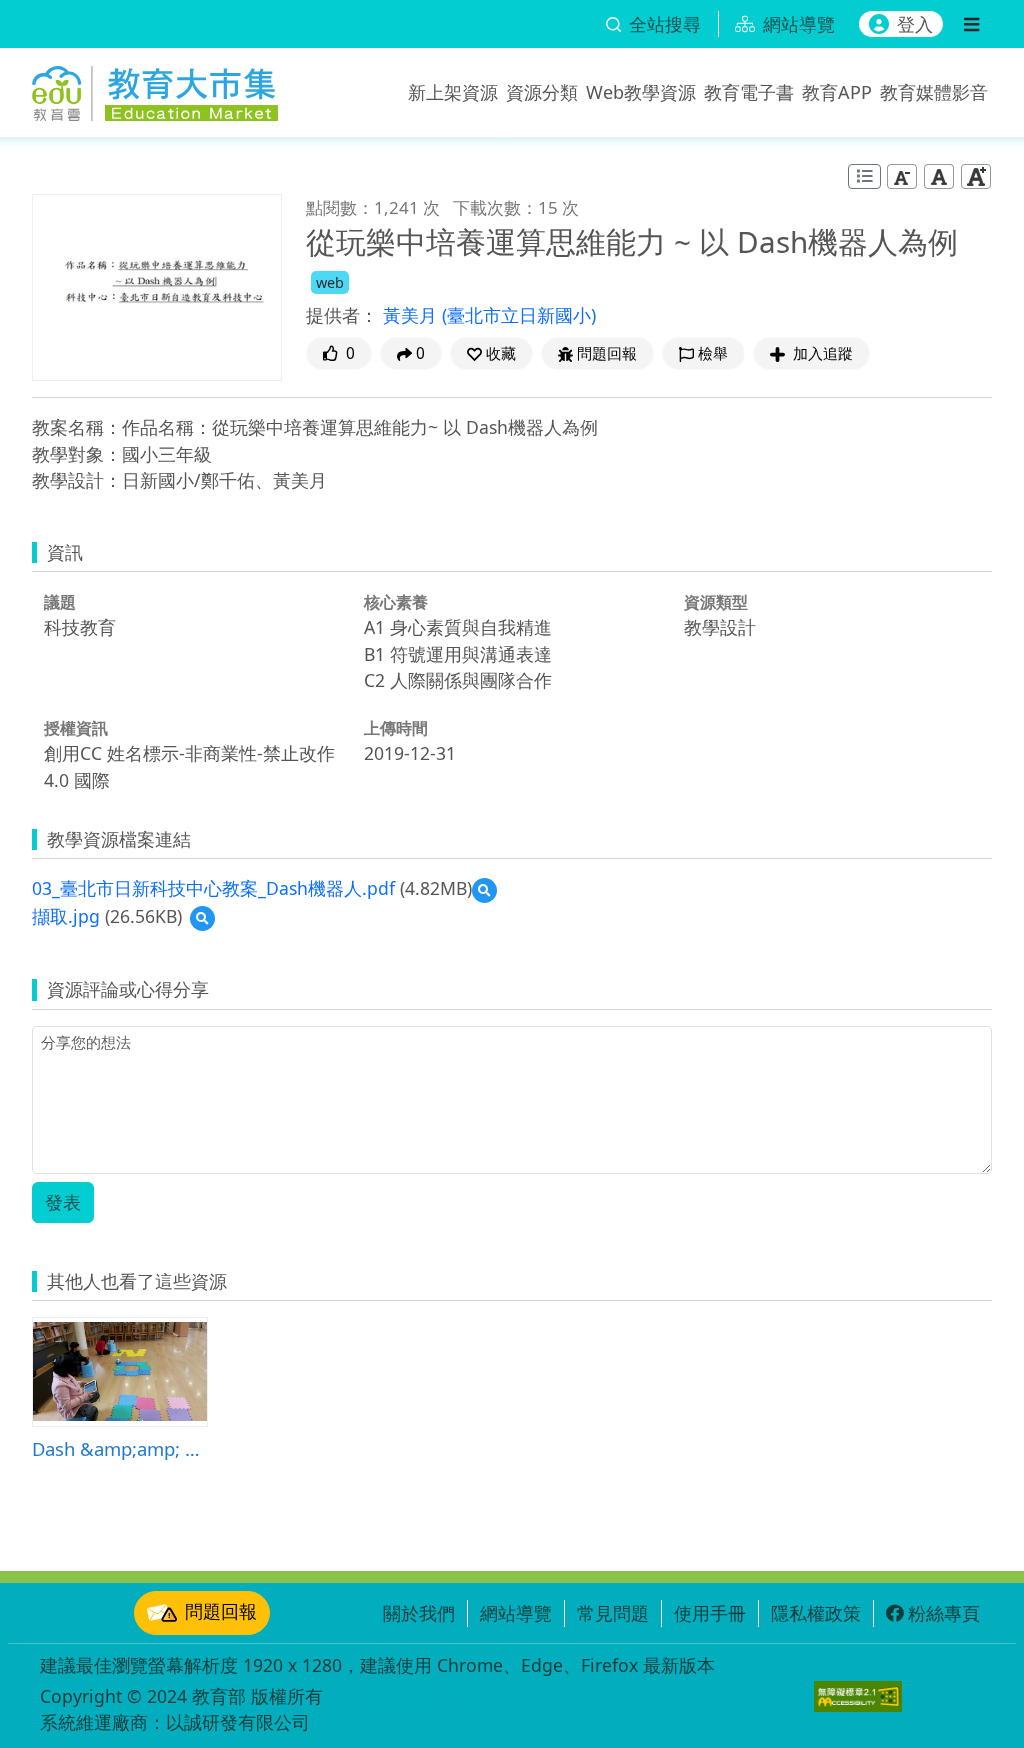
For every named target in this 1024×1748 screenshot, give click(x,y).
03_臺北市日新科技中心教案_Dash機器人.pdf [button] (213, 888)
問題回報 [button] (607, 353)
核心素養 (396, 602)
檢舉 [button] (713, 353)
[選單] (971, 24)
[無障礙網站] (858, 1696)
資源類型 (716, 602)
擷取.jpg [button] (66, 916)
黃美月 (412, 315)
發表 (63, 1202)
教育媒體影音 (934, 92)
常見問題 (613, 1613)
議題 (60, 602)
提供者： (342, 315)
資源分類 (542, 92)
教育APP (837, 92)
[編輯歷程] (864, 176)
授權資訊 (76, 728)
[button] (491, 353)
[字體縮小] (902, 175)
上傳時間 (396, 728)
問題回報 (221, 1611)
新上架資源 (453, 92)
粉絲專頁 (944, 1613)
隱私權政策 (816, 1613)
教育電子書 (749, 92)
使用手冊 (710, 1613)
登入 (915, 24)
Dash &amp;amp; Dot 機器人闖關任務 (120, 1448)
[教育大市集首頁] (155, 88)
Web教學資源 (641, 92)
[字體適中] (939, 175)
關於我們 (419, 1613)
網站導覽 (516, 1613)
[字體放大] (976, 175)
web (330, 282)
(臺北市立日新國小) (519, 315)
